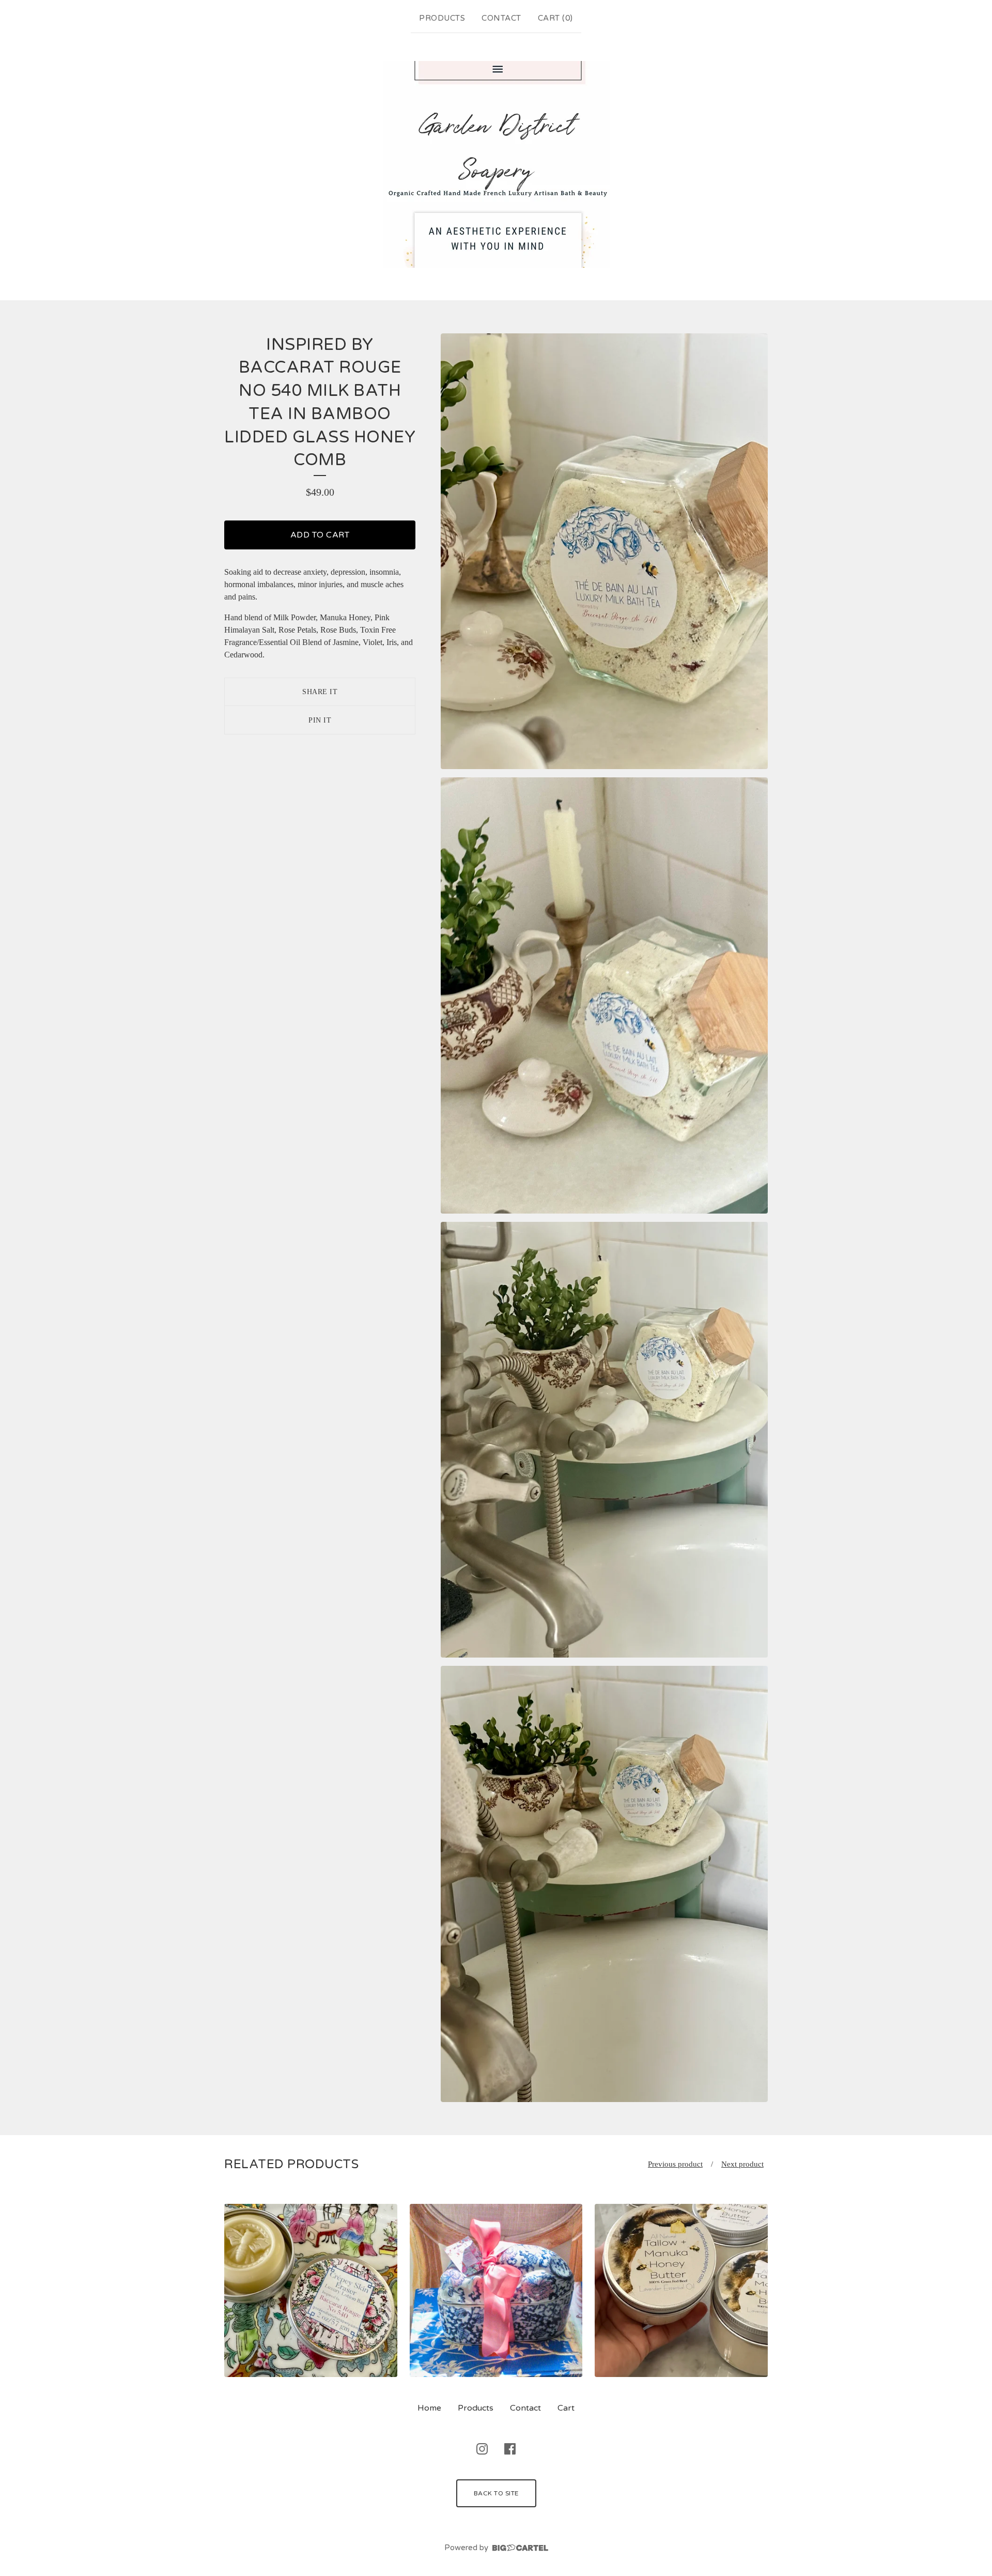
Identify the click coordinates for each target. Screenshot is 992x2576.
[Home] (496, 164)
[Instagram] (482, 2449)
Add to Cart (320, 535)
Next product (742, 2164)
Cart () (555, 18)
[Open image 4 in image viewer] (604, 1884)
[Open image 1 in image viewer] (604, 551)
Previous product (675, 2164)
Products (442, 18)
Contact (501, 18)
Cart (566, 2408)
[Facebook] (510, 2449)
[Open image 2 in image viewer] (604, 995)
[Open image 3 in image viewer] (604, 1440)
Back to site (496, 2493)
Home (429, 2408)
